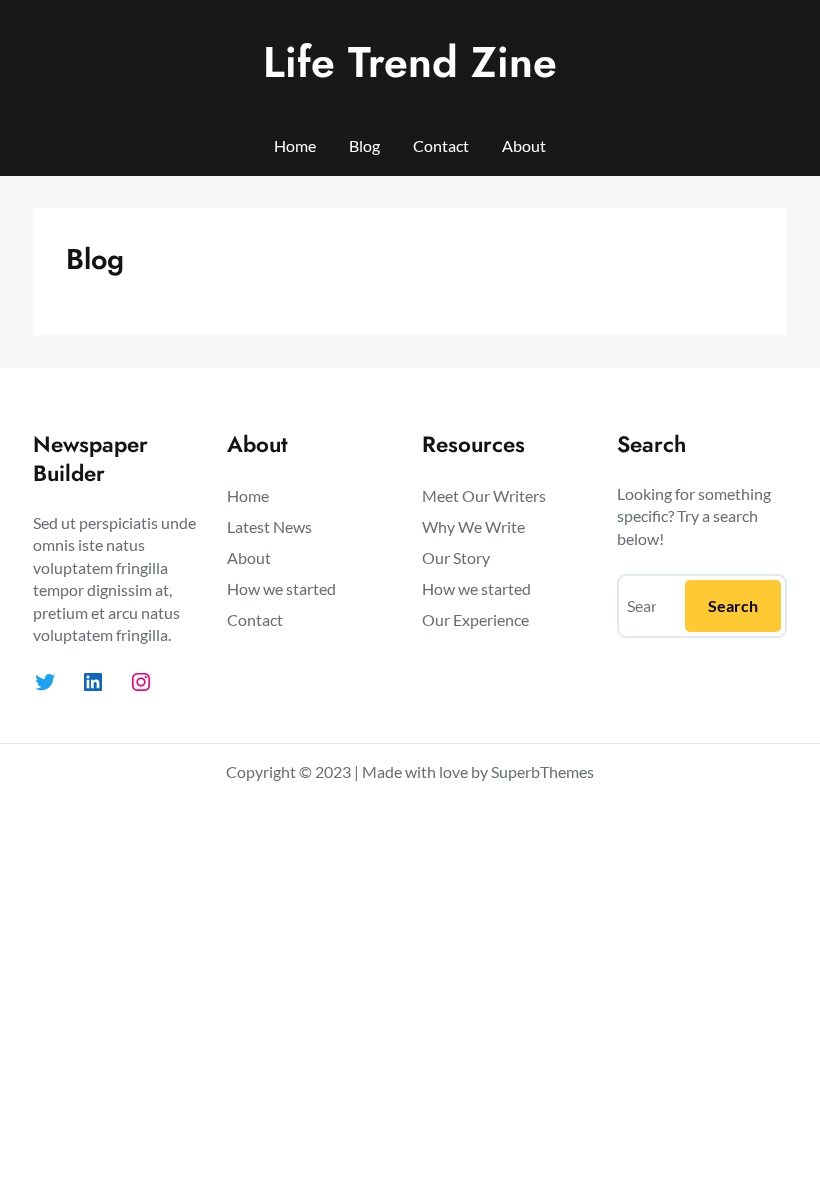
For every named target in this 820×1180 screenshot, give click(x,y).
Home (295, 145)
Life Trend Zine (410, 62)
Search (733, 605)
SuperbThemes (542, 771)
